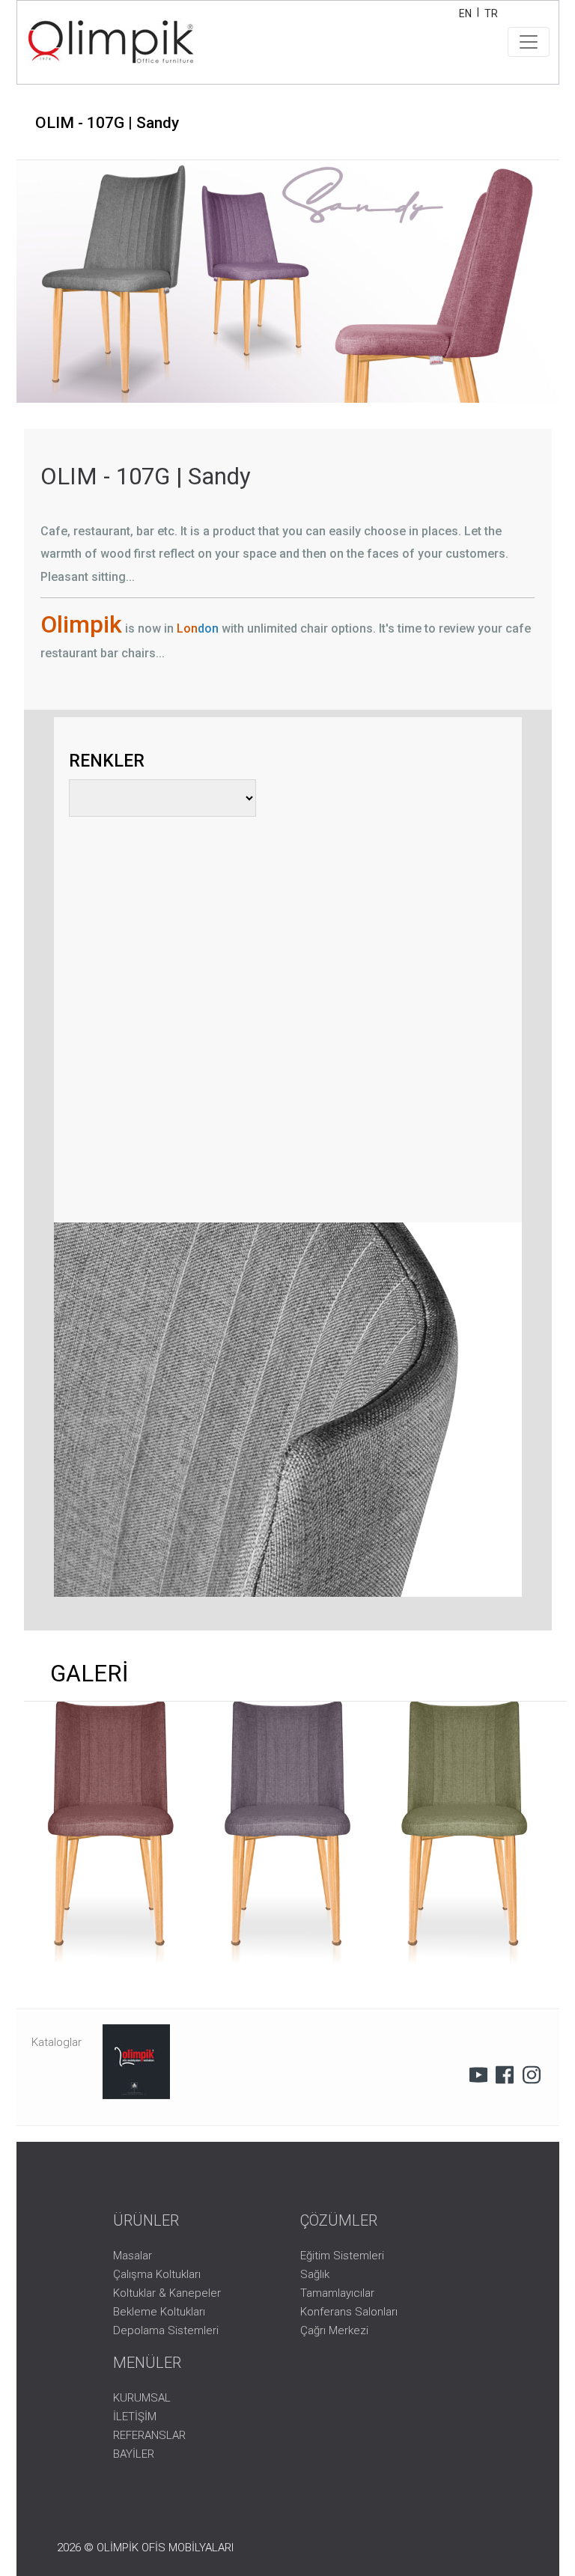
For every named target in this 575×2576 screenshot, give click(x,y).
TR (491, 13)
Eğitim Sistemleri (342, 2256)
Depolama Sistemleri (166, 2330)
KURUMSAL (142, 2398)
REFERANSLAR (149, 2435)
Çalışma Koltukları (157, 2274)
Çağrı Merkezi (334, 2330)
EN (465, 13)
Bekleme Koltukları (159, 2312)
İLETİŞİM (135, 2417)
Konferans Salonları (349, 2312)
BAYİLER (134, 2454)
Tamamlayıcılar (337, 2293)
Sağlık (315, 2274)
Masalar (133, 2256)
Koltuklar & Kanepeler (167, 2293)
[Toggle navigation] (529, 42)
